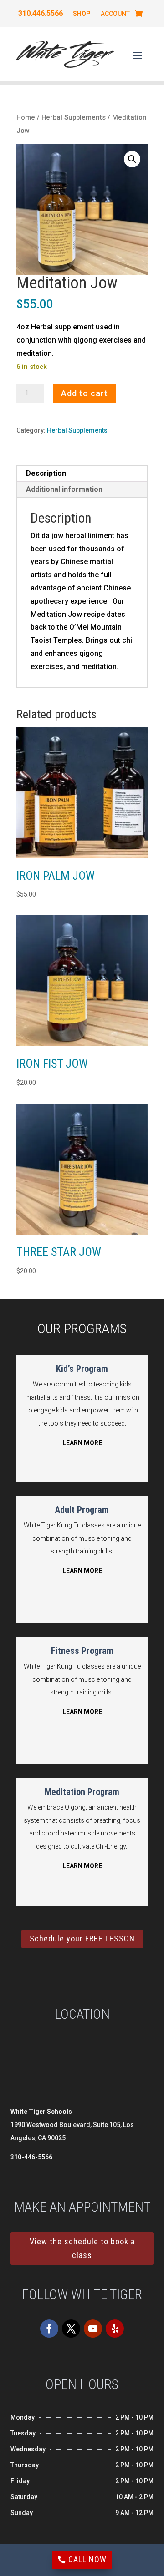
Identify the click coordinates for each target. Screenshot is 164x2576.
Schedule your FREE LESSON (82, 1938)
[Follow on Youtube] (93, 2329)
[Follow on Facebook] (49, 2329)
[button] (132, 159)
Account (115, 14)
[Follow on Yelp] (115, 2329)
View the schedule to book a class (82, 2248)
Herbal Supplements (74, 117)
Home (26, 117)
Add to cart (85, 393)
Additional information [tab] (64, 489)
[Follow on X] (71, 2329)
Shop (82, 14)
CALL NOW (87, 2559)
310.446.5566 (41, 14)
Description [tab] (46, 473)
